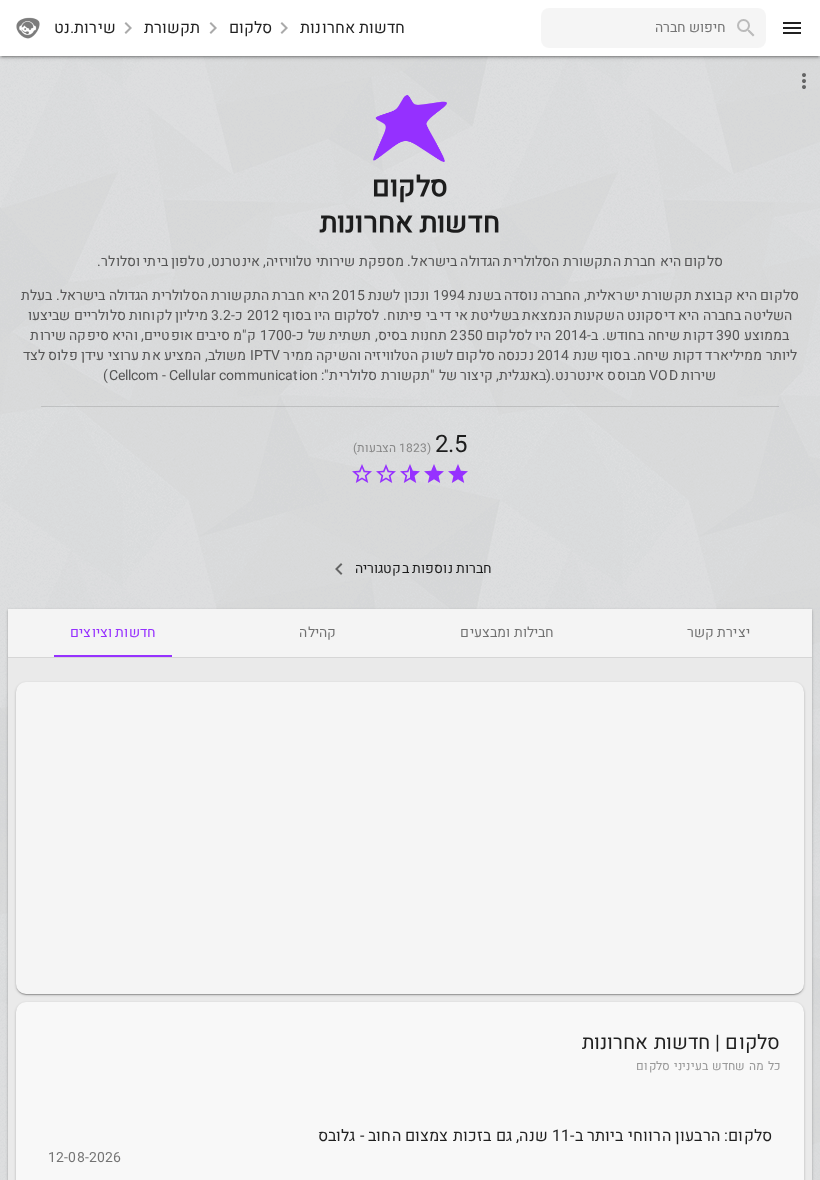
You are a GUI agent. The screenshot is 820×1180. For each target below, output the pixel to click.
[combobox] (633, 28)
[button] (409, 128)
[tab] (718, 633)
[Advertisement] (410, 838)
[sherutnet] (28, 28)
